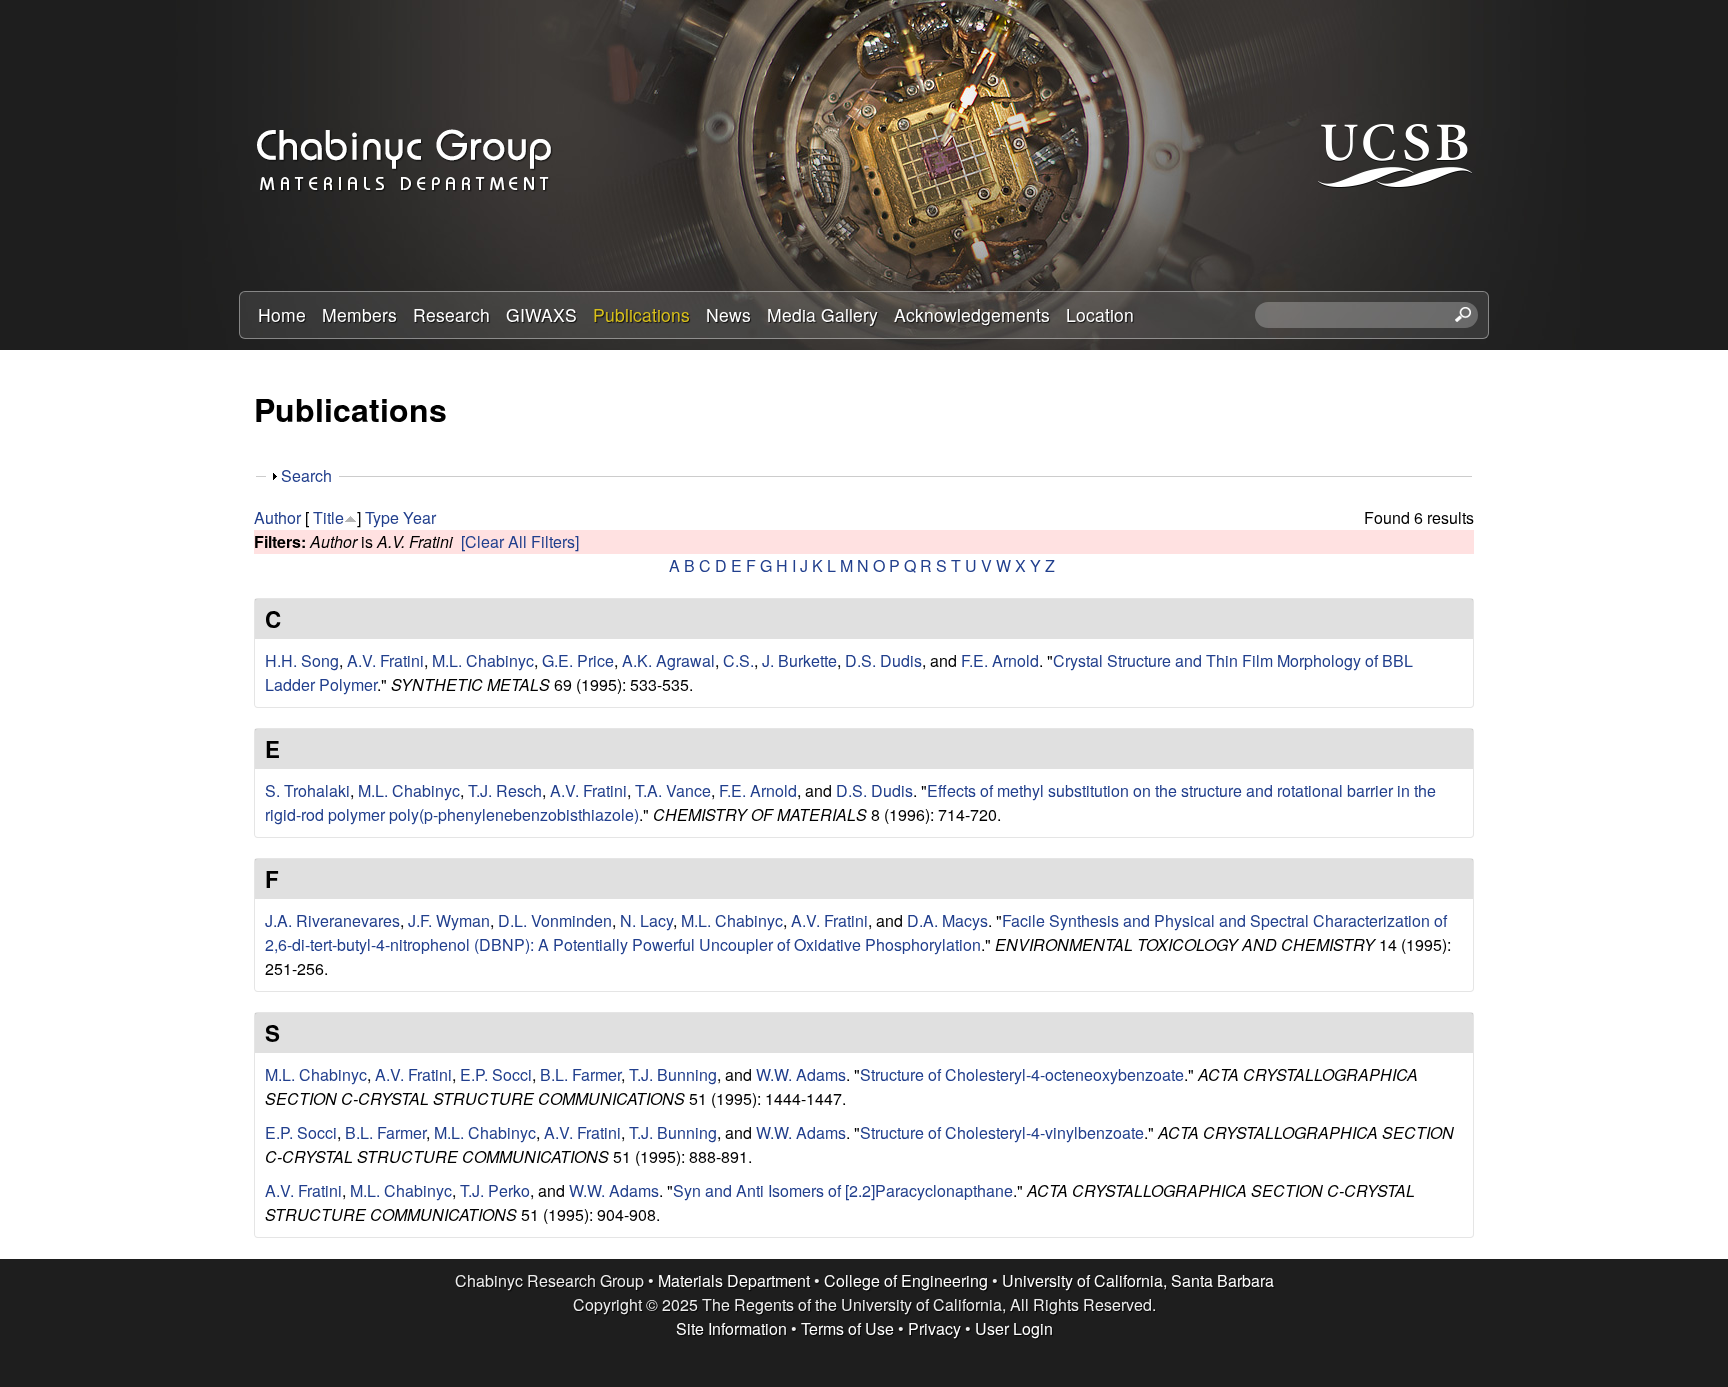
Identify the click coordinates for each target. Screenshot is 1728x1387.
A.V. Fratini (385, 660)
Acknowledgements (972, 314)
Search (306, 475)
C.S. (738, 660)
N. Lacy (646, 920)
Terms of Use (847, 1328)
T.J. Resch (505, 790)
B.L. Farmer (580, 1074)
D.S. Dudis (883, 660)
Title (328, 517)
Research (451, 314)
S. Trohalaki (307, 790)
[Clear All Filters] (520, 541)
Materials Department (734, 1280)
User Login (1014, 1328)
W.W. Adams (801, 1074)
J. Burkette (799, 660)
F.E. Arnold (1000, 660)
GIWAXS (541, 314)
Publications (641, 314)
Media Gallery (822, 314)
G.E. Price (578, 660)
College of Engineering (906, 1280)
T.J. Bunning (673, 1074)
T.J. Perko (495, 1190)
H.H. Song (302, 660)
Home (282, 314)
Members (359, 314)
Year (419, 517)
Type (382, 517)
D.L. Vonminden (555, 920)
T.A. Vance (673, 790)
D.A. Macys (947, 920)
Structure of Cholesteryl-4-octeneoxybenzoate (1022, 1074)
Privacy (934, 1328)
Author (277, 517)
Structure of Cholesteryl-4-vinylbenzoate (1002, 1132)
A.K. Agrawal (668, 660)
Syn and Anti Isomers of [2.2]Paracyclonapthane (843, 1190)
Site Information (731, 1328)
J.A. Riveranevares (332, 920)
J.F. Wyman (449, 920)
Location (1100, 314)
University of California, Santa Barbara (1138, 1280)
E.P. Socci (496, 1074)
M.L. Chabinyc (483, 660)
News (728, 314)
